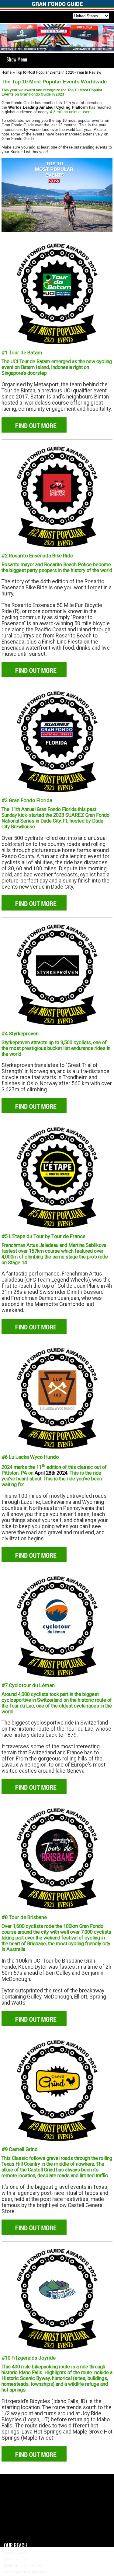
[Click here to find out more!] (57, 293)
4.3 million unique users (71, 112)
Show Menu (17, 59)
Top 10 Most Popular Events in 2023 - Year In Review (59, 73)
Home (7, 73)
